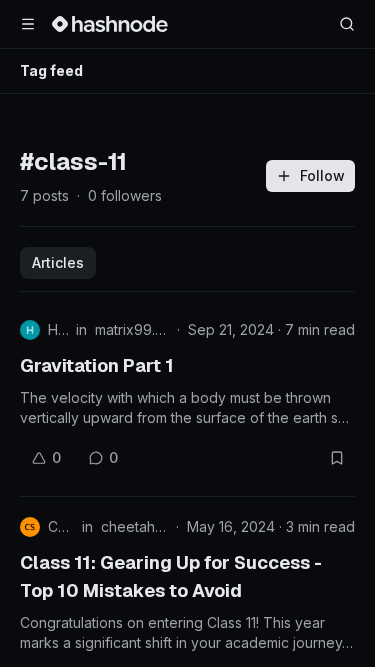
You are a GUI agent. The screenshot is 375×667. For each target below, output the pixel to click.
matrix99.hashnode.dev (132, 329)
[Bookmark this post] (337, 458)
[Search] (347, 24)
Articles (58, 262)
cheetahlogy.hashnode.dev (134, 526)
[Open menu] (28, 24)
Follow (322, 175)
